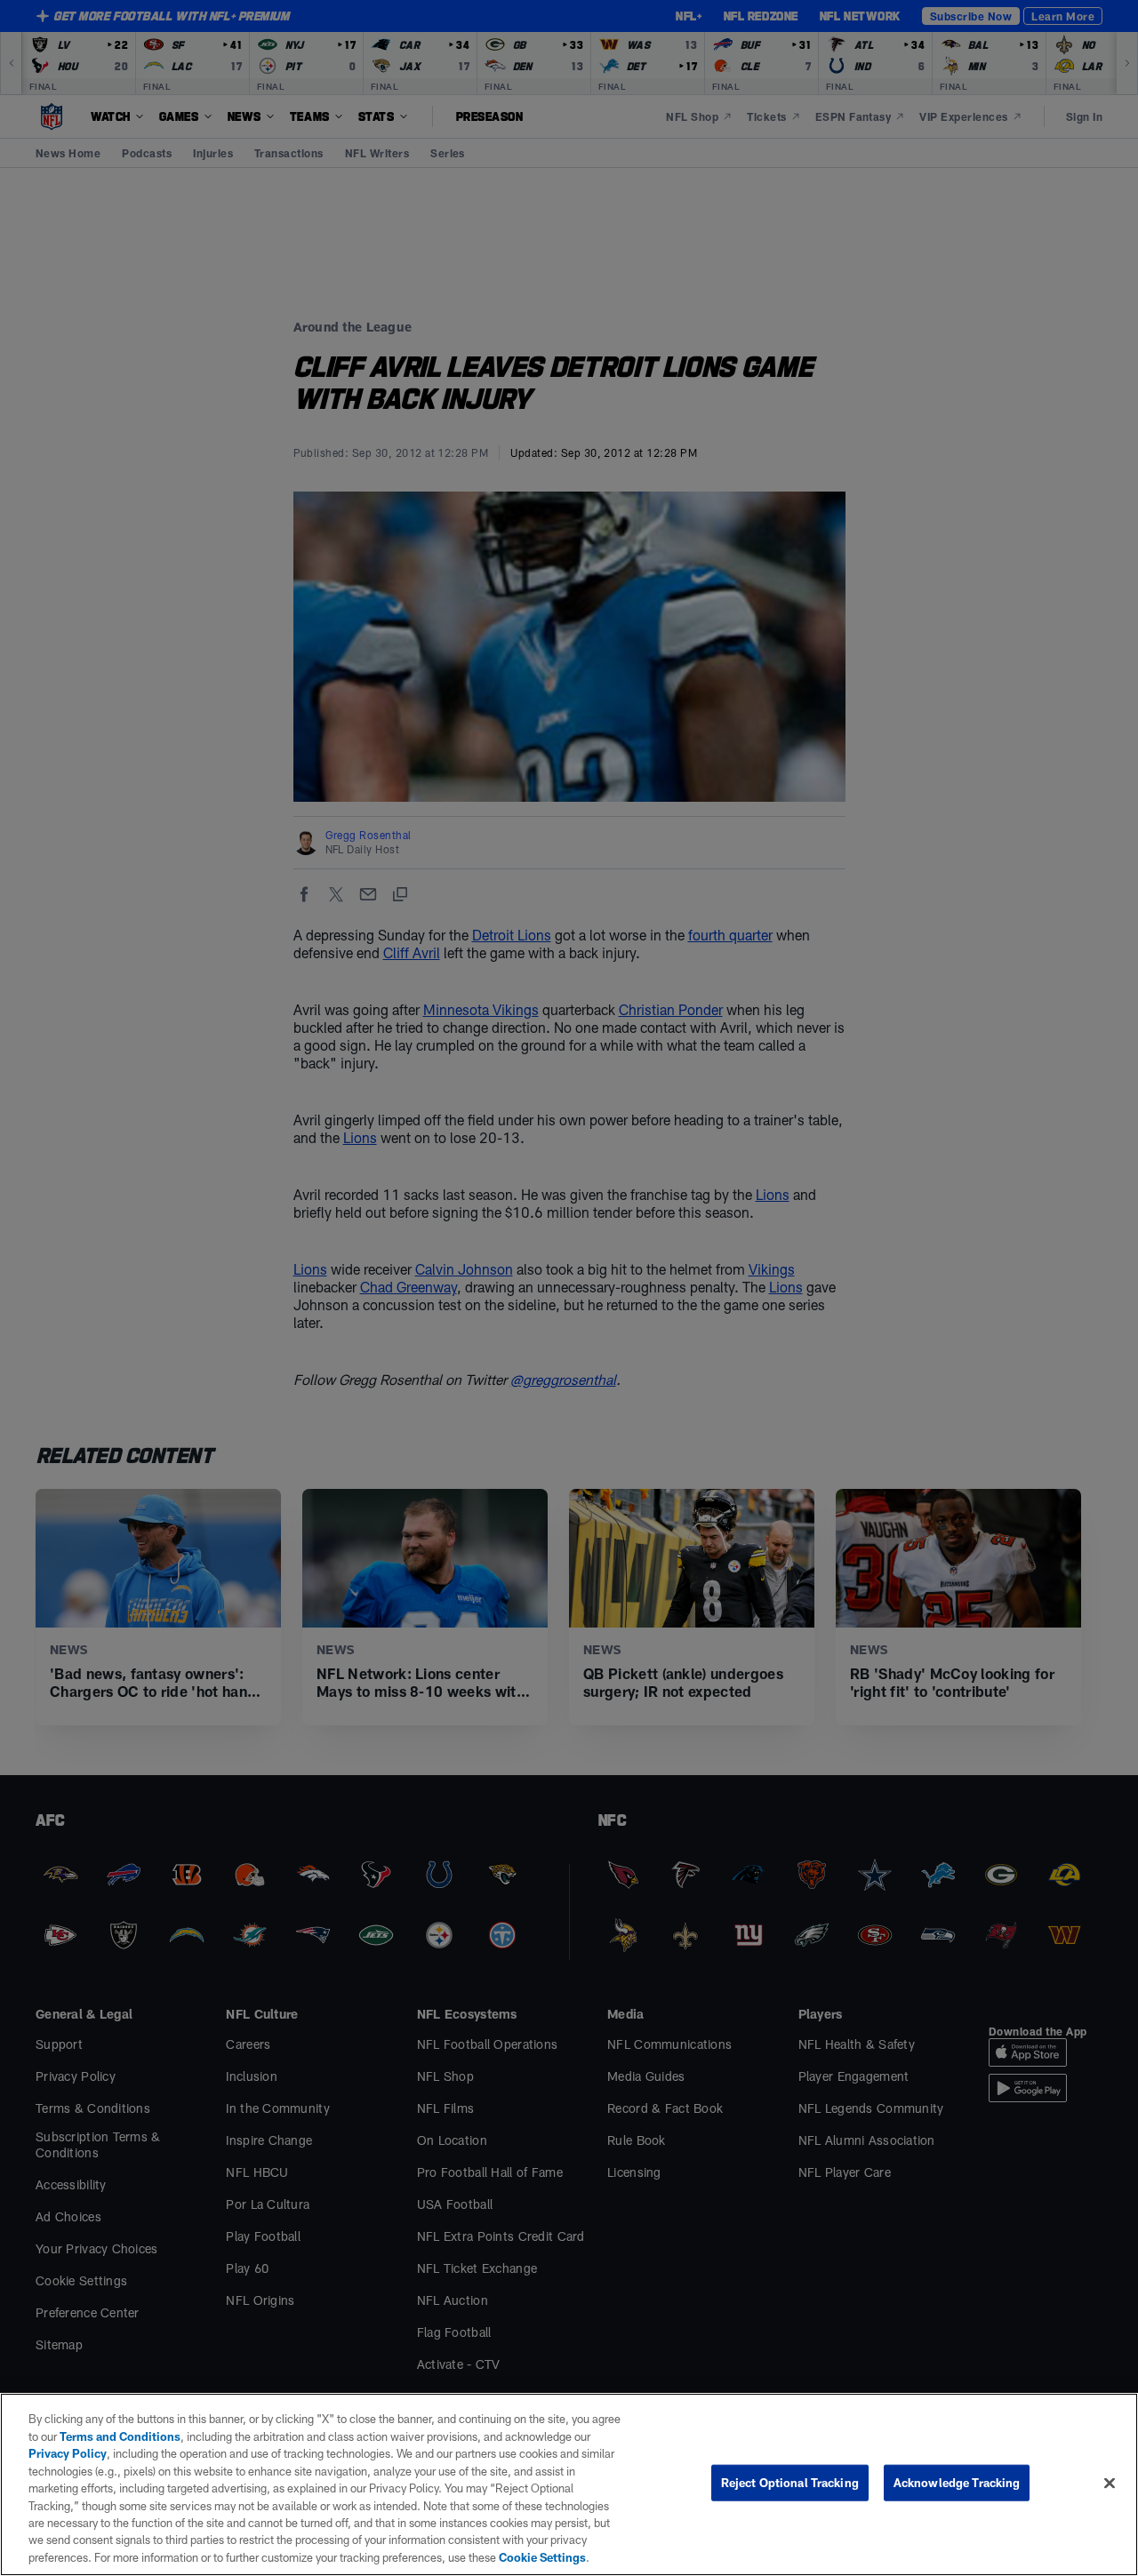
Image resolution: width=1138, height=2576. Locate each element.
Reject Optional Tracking (790, 2483)
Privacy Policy (68, 2453)
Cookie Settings (542, 2557)
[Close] (1110, 2484)
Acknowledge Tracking (957, 2483)
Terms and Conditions (120, 2436)
